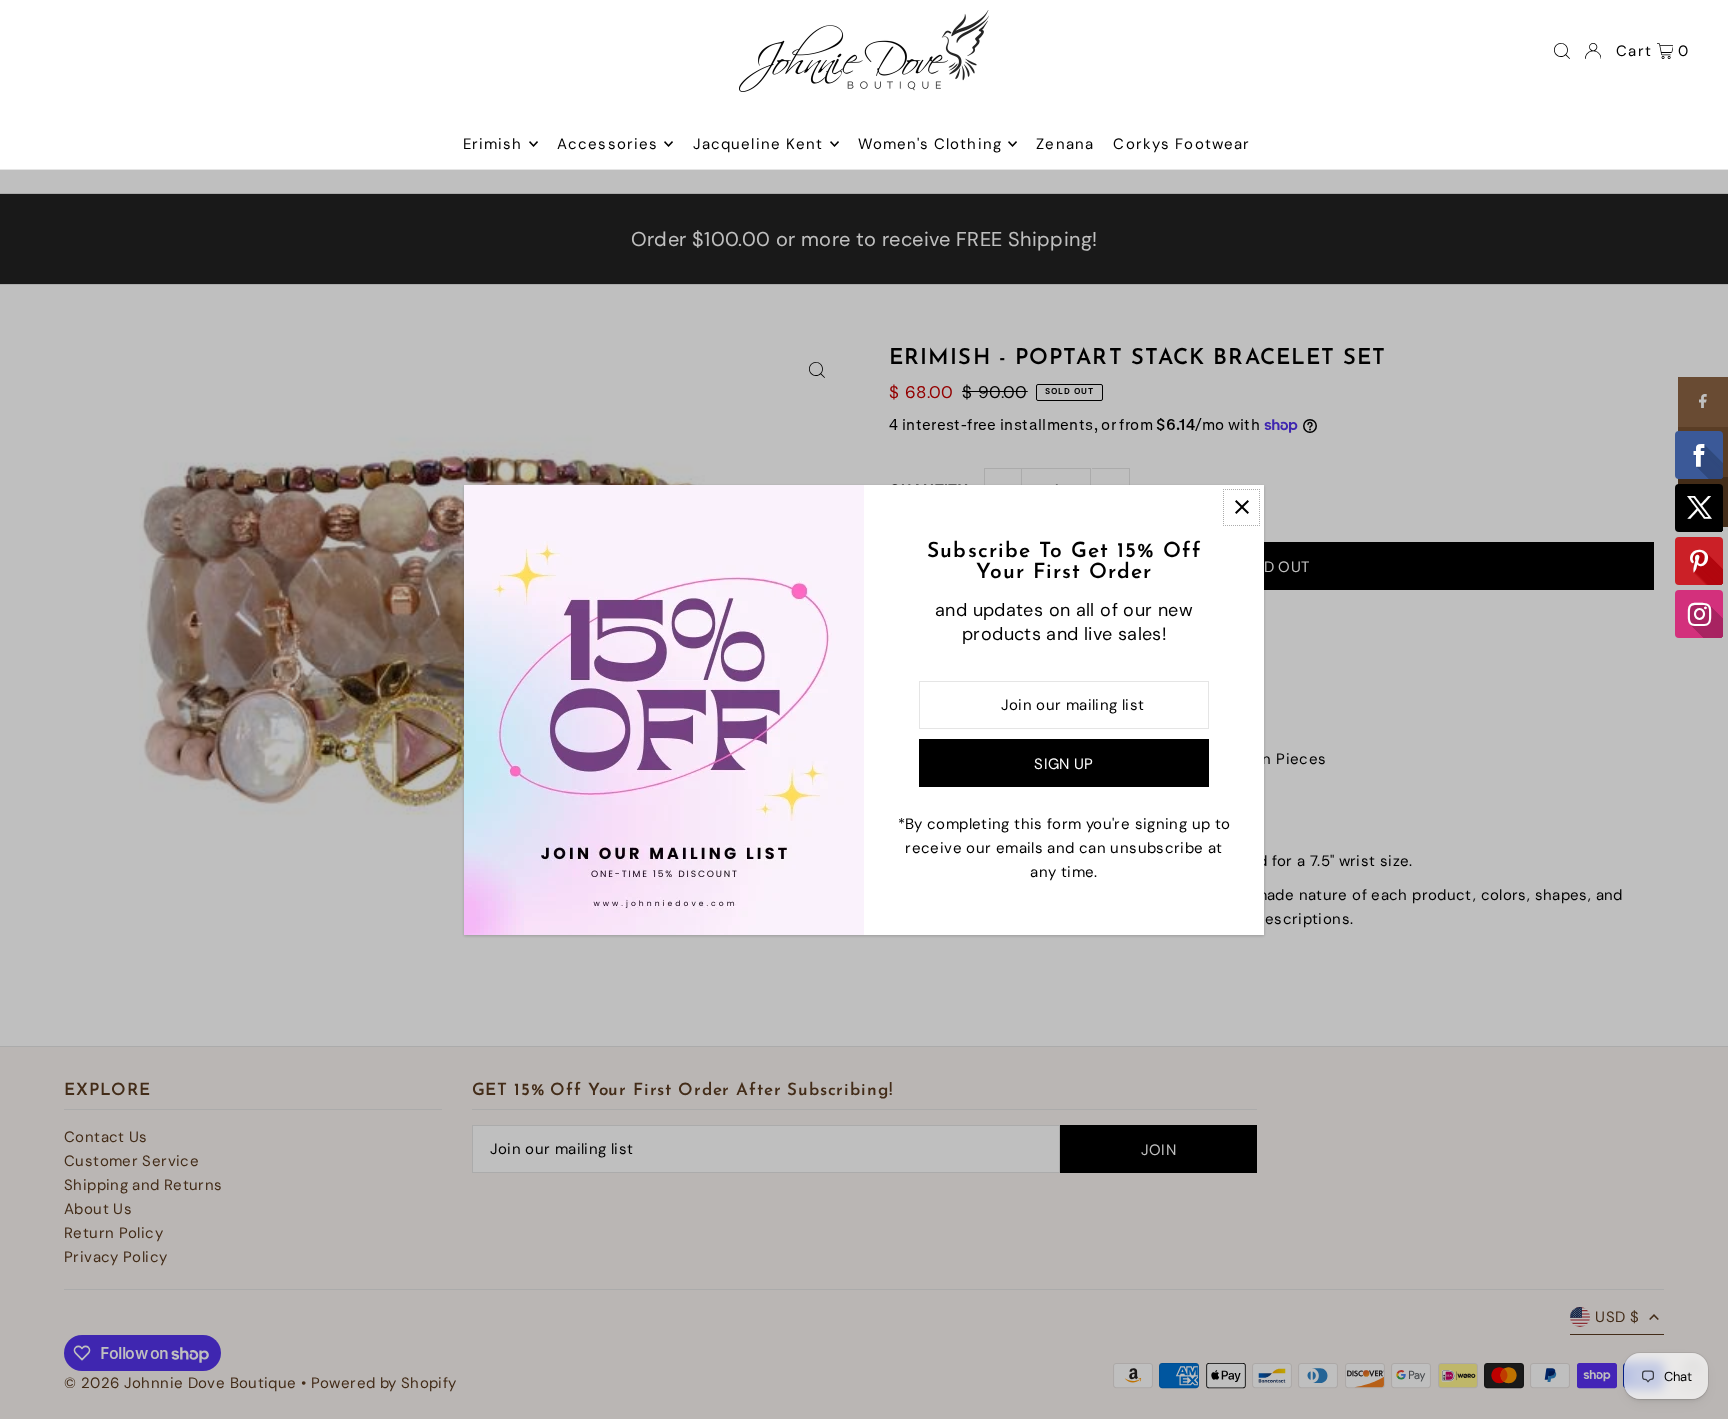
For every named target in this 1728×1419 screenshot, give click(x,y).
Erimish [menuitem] (493, 144)
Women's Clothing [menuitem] (930, 144)
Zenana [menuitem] (1065, 144)
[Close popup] (1241, 507)
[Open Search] (1562, 51)
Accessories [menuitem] (607, 144)
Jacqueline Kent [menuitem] (758, 144)
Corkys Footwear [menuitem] (1181, 144)
